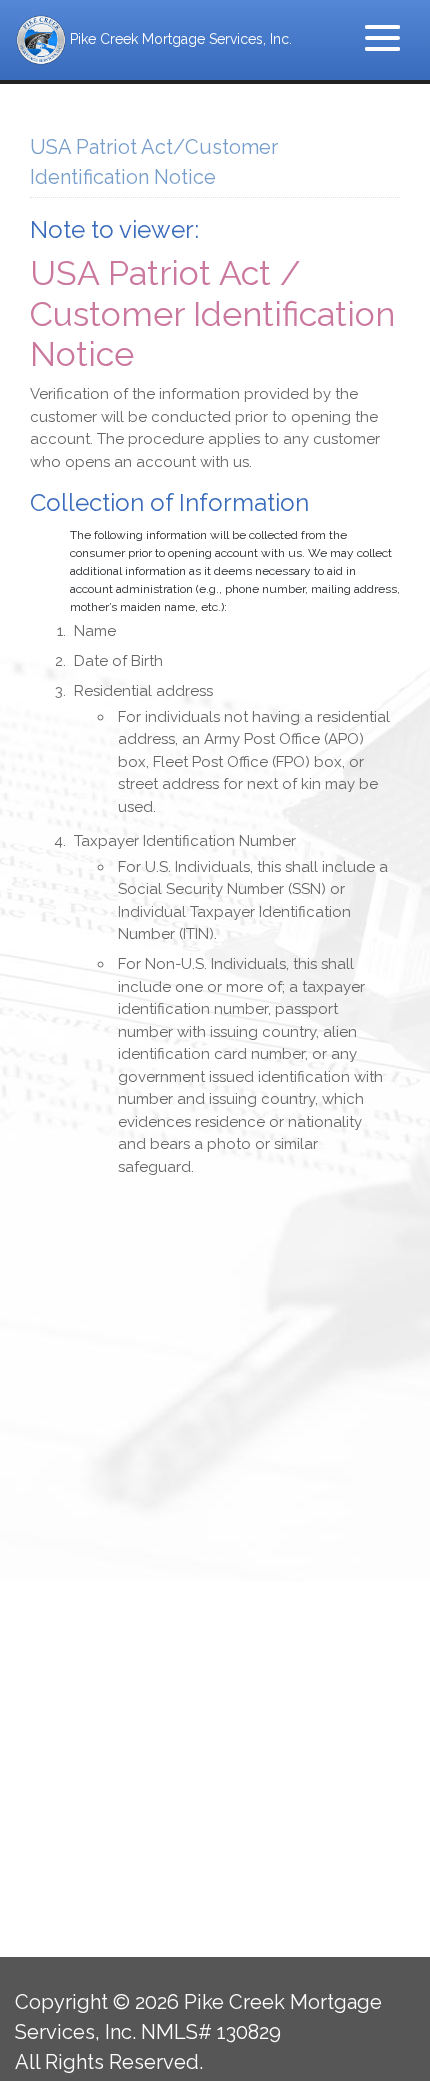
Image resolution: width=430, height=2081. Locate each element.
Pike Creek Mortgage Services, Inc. (179, 39)
